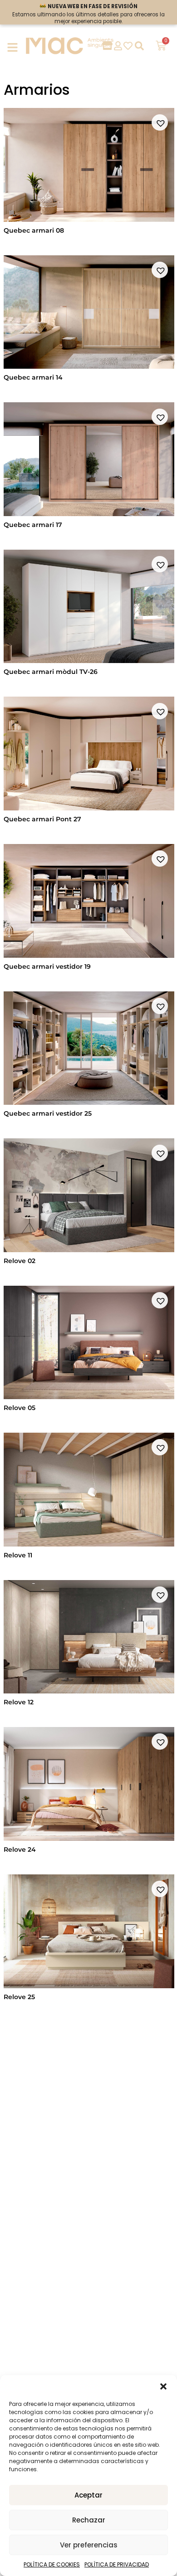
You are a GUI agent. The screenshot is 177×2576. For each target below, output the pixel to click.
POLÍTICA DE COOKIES (52, 2564)
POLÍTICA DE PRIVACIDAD (117, 2564)
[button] (163, 2386)
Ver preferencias (89, 2545)
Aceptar (88, 2495)
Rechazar (89, 2520)
